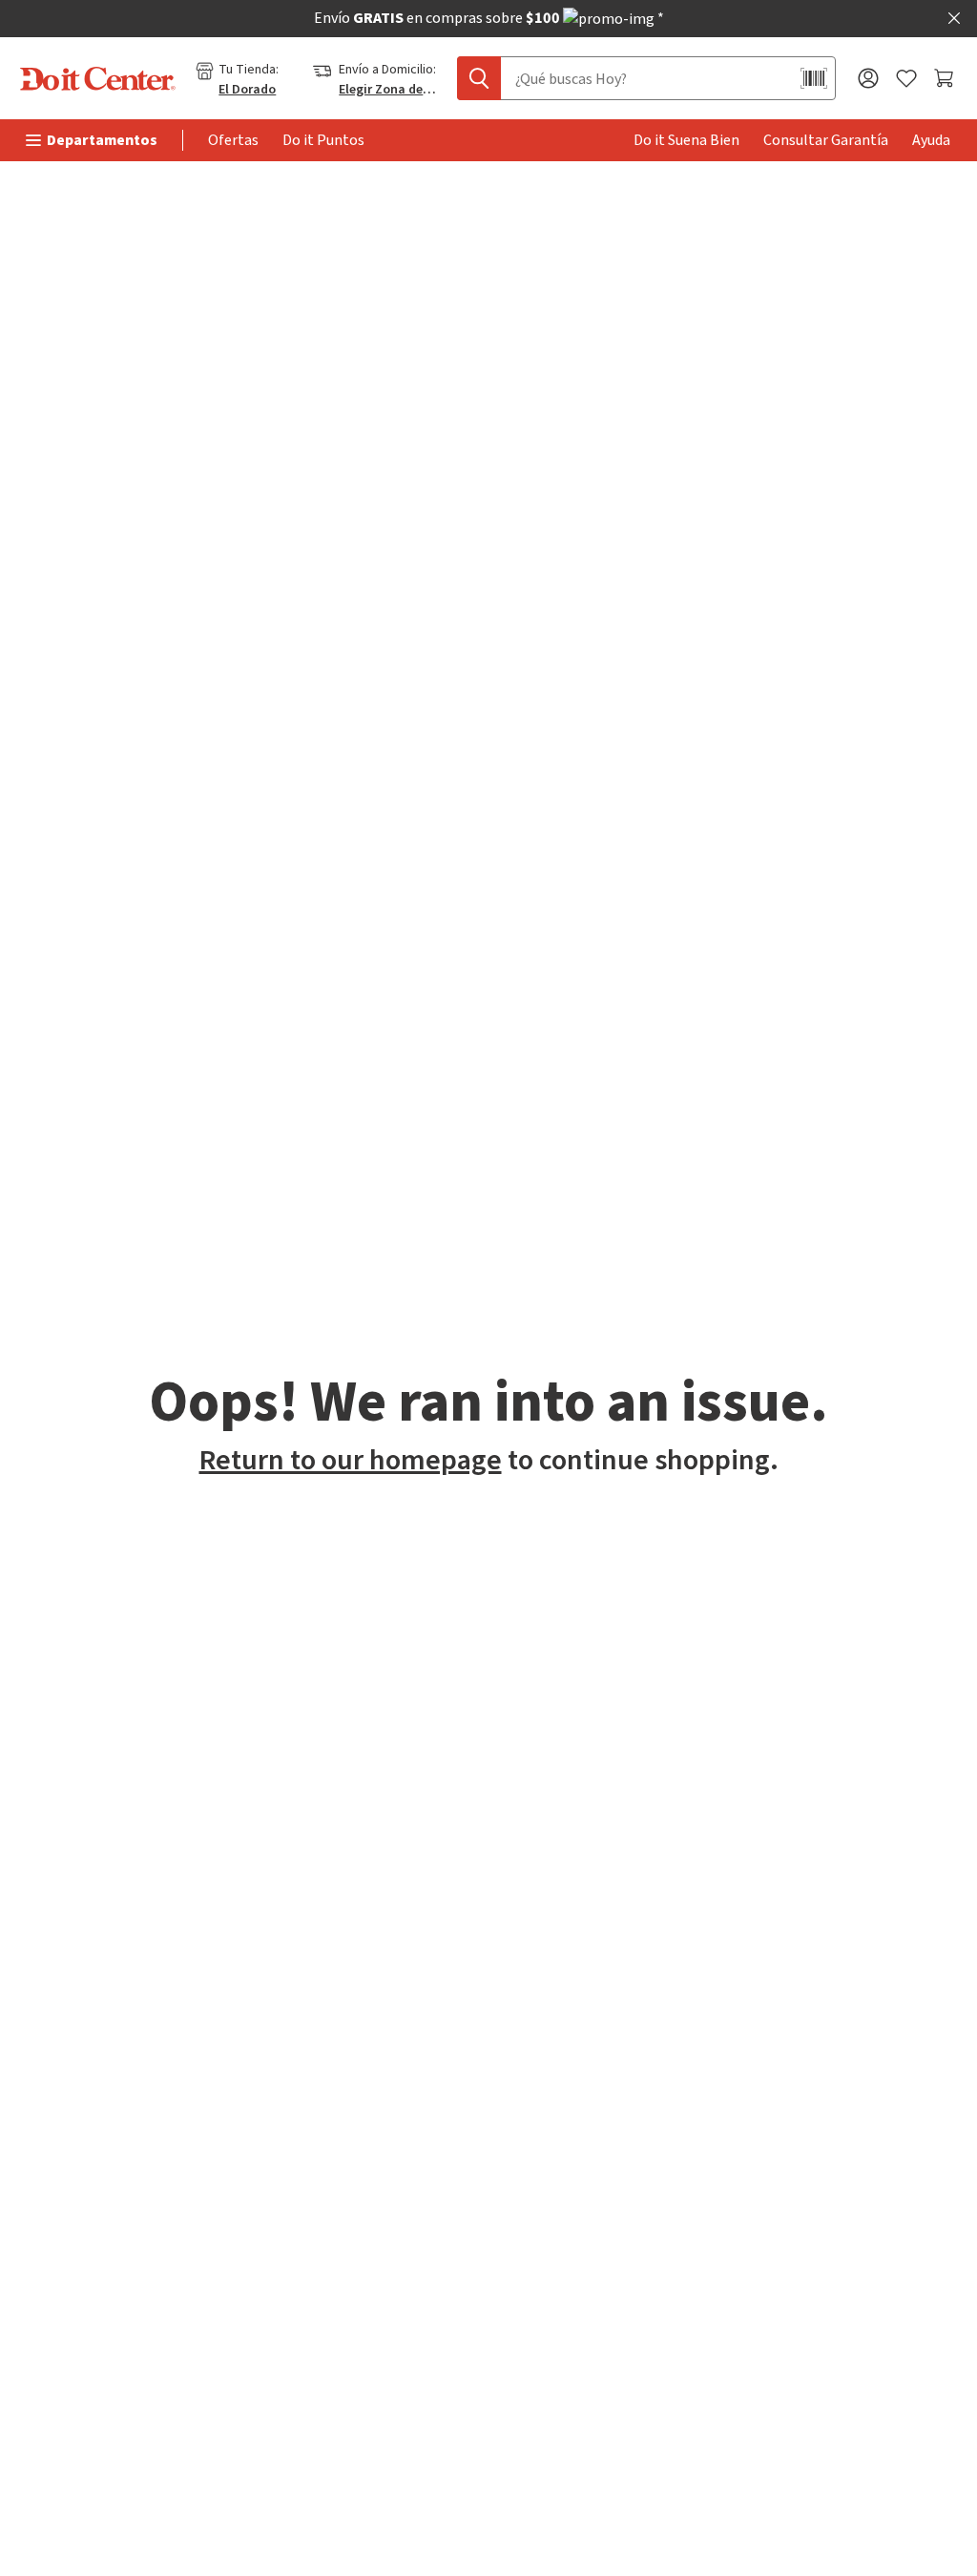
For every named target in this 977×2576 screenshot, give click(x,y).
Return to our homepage (351, 1460)
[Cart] (946, 78)
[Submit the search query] (479, 78)
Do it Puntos (323, 140)
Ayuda (931, 140)
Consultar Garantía (826, 140)
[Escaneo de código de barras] (814, 78)
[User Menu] (868, 78)
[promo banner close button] (954, 18)
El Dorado (247, 90)
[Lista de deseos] (906, 79)
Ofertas (233, 140)
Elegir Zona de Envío (388, 90)
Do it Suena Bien (686, 140)
